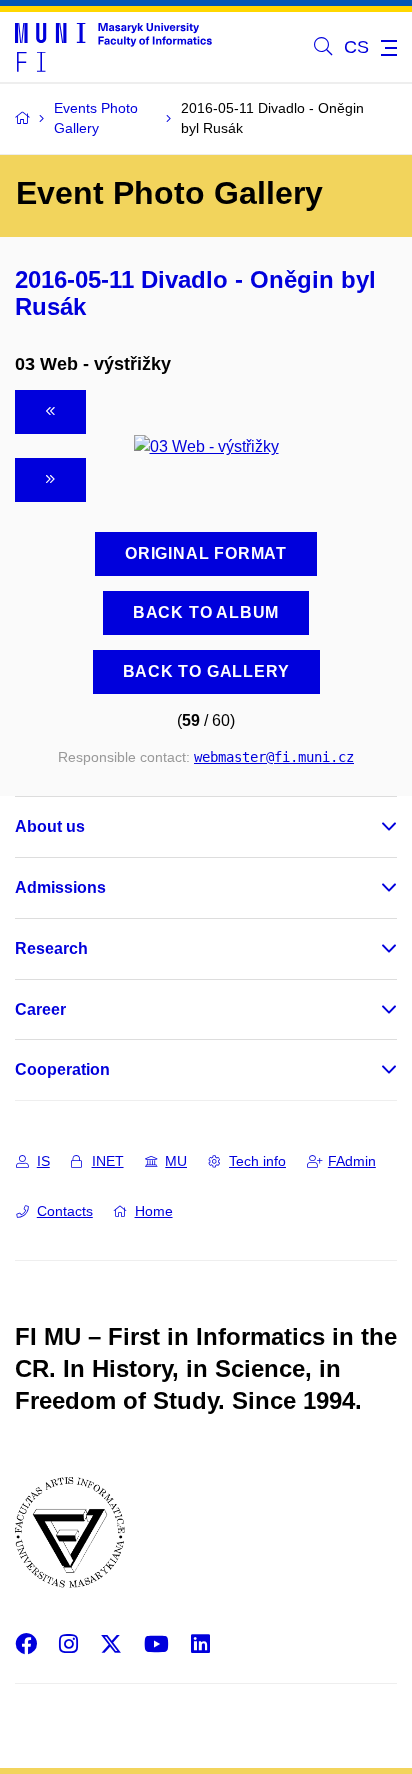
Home (154, 1211)
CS (356, 47)
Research (51, 948)
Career (40, 1009)
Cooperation (62, 1069)
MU (176, 1161)
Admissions (60, 887)
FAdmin (352, 1161)
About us (50, 826)
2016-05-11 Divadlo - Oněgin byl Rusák (195, 293)
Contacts (65, 1211)
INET (108, 1161)
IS (43, 1161)
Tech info (257, 1161)
